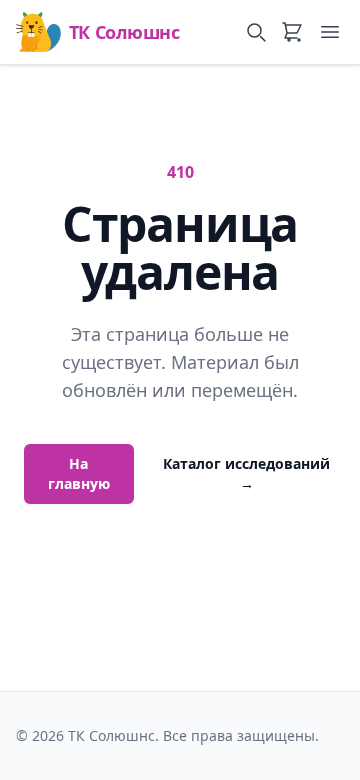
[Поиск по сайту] (256, 32)
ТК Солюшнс (124, 32)
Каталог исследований (246, 473)
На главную (79, 473)
